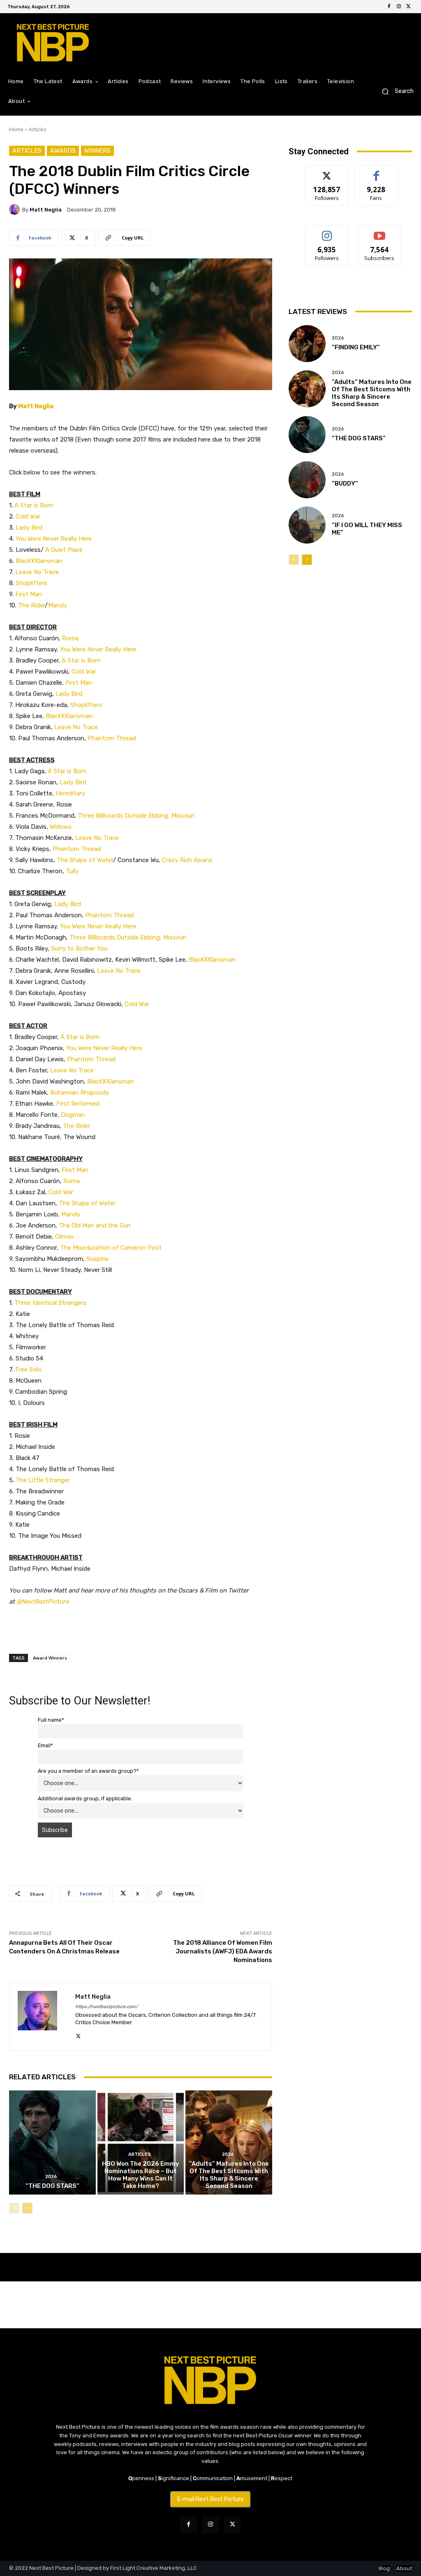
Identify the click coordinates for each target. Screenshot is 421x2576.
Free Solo (28, 1369)
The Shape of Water (85, 860)
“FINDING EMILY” (356, 347)
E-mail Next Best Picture (210, 2499)
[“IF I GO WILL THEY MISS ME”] (307, 525)
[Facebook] (389, 7)
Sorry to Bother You (79, 949)
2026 (51, 2177)
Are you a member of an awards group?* (88, 1771)
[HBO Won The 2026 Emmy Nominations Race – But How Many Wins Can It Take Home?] (141, 2142)
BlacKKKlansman (39, 561)
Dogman (73, 1115)
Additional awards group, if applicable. (85, 1798)
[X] (409, 7)
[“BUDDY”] (307, 480)
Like (376, 171)
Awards (63, 151)
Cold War (28, 516)
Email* (45, 1745)
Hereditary (70, 793)
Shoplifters (31, 583)
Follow (327, 171)
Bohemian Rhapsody (80, 1093)
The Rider (31, 605)
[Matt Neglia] (16, 209)
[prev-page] (14, 2208)
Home (16, 129)
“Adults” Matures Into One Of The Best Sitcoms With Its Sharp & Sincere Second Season (229, 2175)
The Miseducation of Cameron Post (111, 1248)
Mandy (58, 605)
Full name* (51, 1720)
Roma (70, 638)
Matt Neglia (46, 210)
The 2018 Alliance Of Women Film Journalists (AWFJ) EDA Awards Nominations (223, 1951)
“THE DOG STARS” (52, 2186)
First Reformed (78, 1104)
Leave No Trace (37, 572)
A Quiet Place (64, 550)
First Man (29, 594)
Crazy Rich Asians (187, 860)
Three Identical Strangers (50, 1303)
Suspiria (97, 1259)
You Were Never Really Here (54, 539)
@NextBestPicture (43, 1602)
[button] (394, 92)
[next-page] (27, 2208)
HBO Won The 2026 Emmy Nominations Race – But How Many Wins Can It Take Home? (141, 2175)
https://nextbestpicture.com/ (106, 2007)
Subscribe (379, 231)
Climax (64, 1237)
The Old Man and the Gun (95, 1225)
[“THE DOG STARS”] (52, 2142)
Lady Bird (29, 528)
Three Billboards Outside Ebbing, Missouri (136, 816)
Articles (37, 129)
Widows (61, 827)
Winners (97, 151)
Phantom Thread (112, 738)
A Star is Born (34, 505)
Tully (72, 871)
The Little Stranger (43, 1480)
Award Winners (50, 1658)
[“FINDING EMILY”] (307, 344)
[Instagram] (399, 7)
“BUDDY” (345, 484)
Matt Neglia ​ (36, 406)
